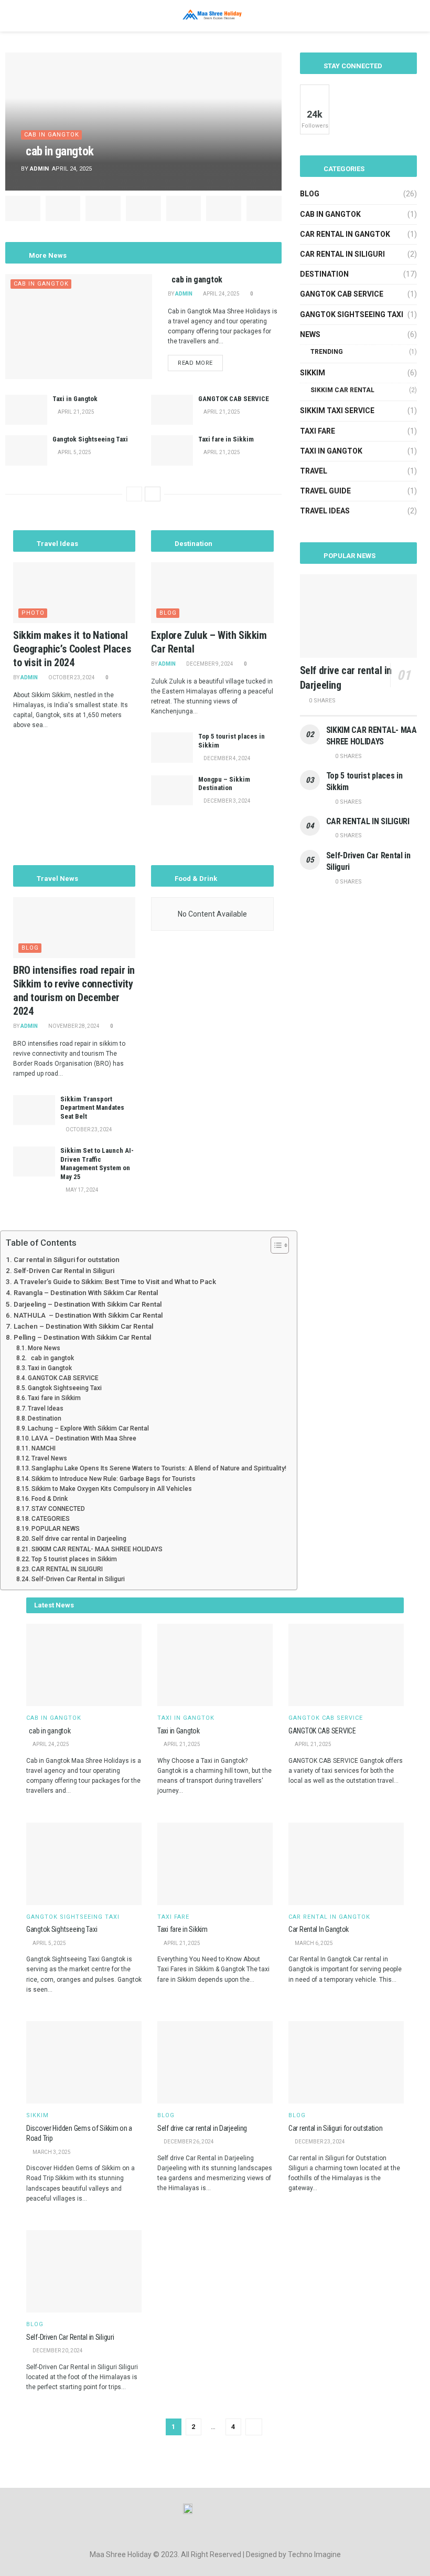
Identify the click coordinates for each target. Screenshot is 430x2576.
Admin (39, 169)
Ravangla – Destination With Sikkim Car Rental (86, 1293)
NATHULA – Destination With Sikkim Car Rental (88, 1315)
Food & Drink (50, 1499)
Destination (324, 274)
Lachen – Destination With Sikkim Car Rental (83, 1326)
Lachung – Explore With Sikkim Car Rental (88, 1428)
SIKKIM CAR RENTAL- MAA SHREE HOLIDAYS (97, 1549)
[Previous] (134, 494)
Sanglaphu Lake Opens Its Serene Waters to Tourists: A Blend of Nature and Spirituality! (159, 1468)
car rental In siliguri (342, 254)
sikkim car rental (342, 390)
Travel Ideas (325, 511)
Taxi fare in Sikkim (227, 439)
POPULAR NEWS (56, 1529)
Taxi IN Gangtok (331, 451)
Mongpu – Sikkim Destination (224, 784)
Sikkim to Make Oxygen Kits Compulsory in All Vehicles (112, 1489)
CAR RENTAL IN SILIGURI (368, 821)
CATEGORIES (51, 1519)
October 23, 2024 (71, 677)
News (310, 334)
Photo (33, 613)
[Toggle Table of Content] (275, 1245)
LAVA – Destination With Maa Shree (84, 1438)
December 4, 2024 (227, 758)
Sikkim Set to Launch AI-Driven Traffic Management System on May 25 (97, 1164)
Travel (314, 471)
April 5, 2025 (74, 452)
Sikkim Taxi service (337, 411)
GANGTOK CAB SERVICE (234, 399)
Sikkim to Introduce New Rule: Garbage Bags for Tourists (114, 1479)
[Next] (153, 494)
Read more (195, 363)
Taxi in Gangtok (75, 399)
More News (44, 1348)
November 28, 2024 (73, 1026)
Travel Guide (325, 491)
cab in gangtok (60, 151)
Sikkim (313, 373)
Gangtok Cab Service (342, 294)
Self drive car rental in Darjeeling (80, 1539)
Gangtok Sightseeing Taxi (90, 439)
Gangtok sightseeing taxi (352, 314)
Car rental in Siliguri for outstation (67, 1260)
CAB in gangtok (52, 135)
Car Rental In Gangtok (319, 1929)
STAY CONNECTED (58, 1509)
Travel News (49, 1458)
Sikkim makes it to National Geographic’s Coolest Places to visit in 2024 (72, 649)
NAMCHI (44, 1448)
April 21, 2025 (76, 412)
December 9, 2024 (209, 664)
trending (327, 352)
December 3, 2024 (227, 801)
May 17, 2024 (82, 1190)
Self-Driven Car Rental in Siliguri (64, 1271)
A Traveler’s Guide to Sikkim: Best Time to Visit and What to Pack (115, 1282)
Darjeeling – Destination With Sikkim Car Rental (88, 1304)
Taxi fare (318, 431)
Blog (168, 613)
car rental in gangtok (345, 234)
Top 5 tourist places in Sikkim (74, 1559)
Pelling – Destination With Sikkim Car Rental (82, 1337)
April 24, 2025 (221, 294)
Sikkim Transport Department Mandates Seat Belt (92, 1108)
